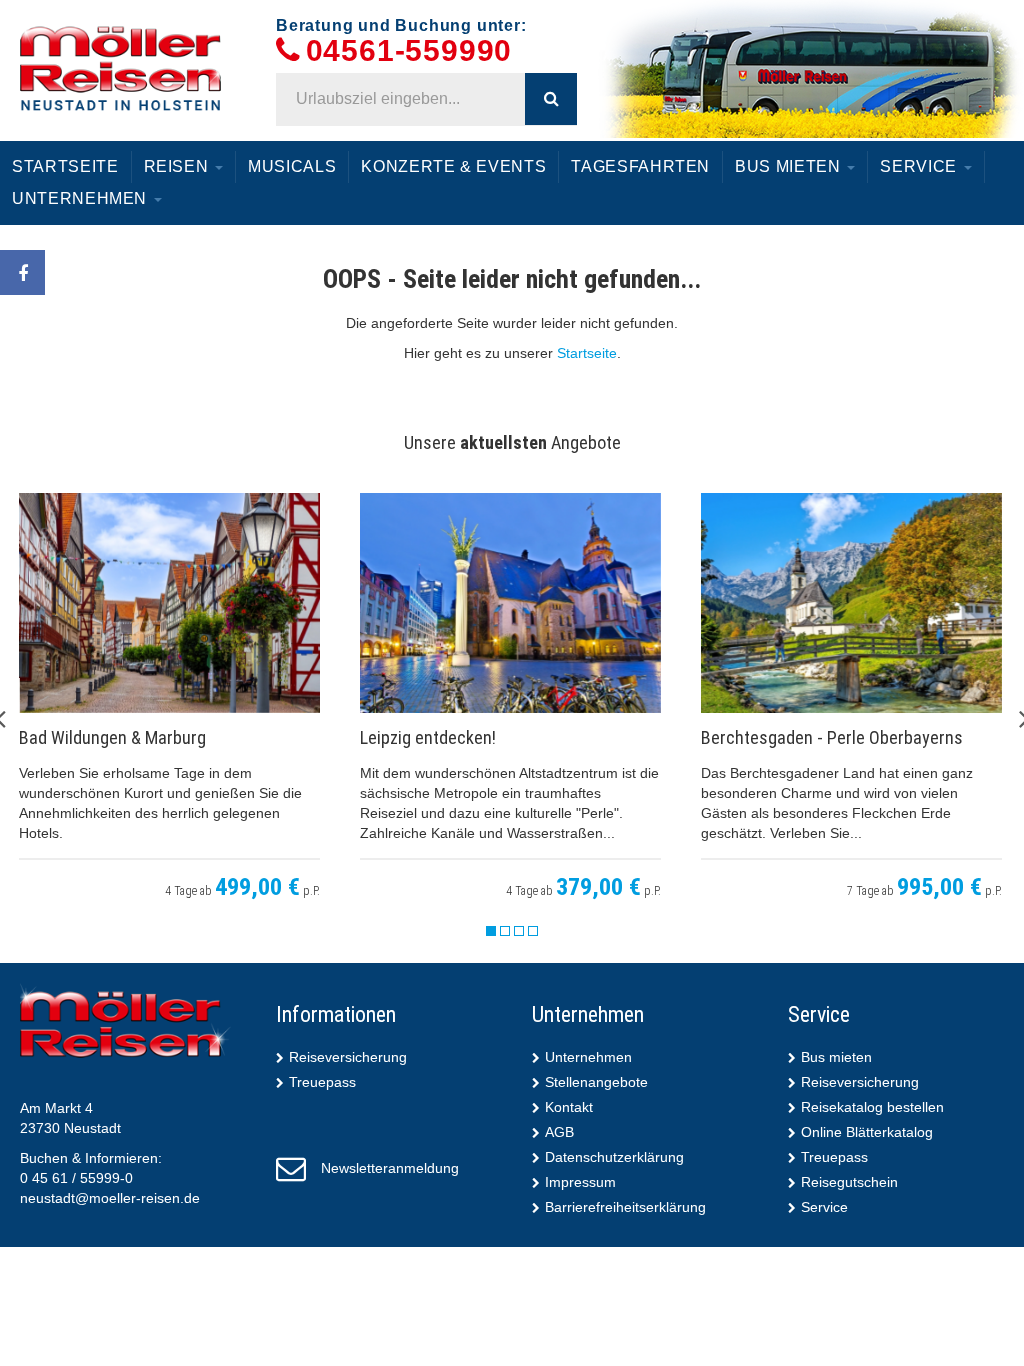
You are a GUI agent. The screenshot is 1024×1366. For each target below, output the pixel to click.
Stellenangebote (596, 1082)
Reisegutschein (849, 1182)
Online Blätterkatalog (867, 1132)
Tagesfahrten (640, 166)
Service (920, 166)
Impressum (580, 1182)
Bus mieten (790, 166)
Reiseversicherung (348, 1057)
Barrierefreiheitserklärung (625, 1207)
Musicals (292, 166)
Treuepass (322, 1082)
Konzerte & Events (453, 166)
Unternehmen (82, 198)
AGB (559, 1132)
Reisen (179, 166)
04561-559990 (409, 51)
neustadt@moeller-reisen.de (110, 1198)
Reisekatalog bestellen (872, 1107)
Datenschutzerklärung (614, 1157)
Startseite (65, 166)
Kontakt (569, 1107)
